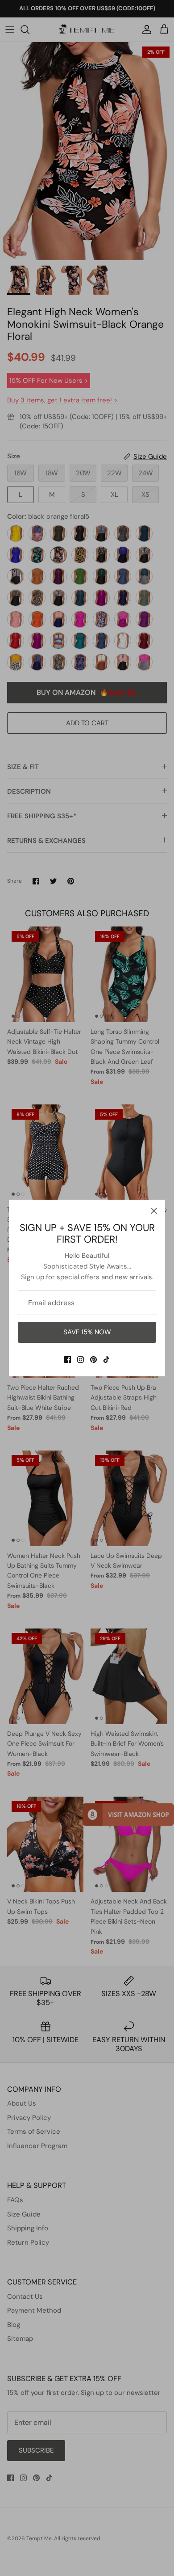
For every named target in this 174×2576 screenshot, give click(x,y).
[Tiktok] (106, 1360)
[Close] (154, 1211)
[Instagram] (81, 1360)
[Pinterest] (93, 1360)
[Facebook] (68, 1360)
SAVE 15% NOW (87, 1332)
